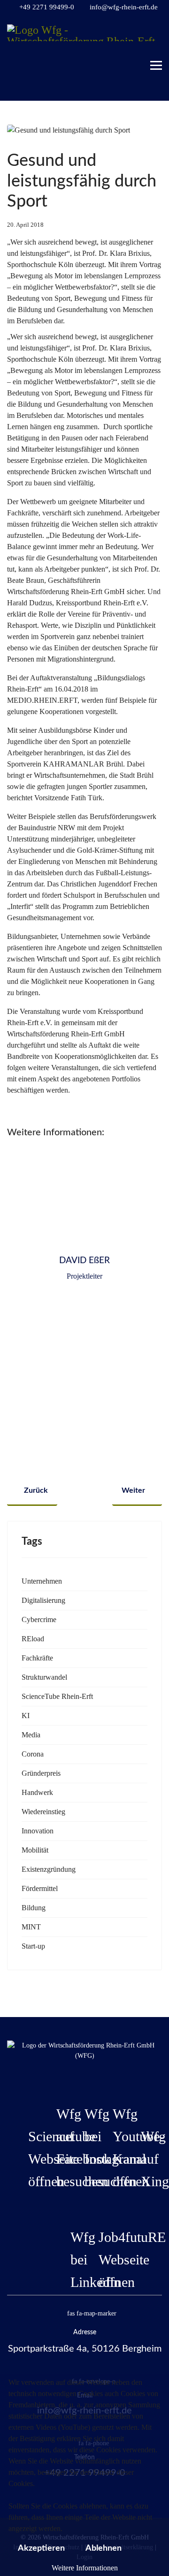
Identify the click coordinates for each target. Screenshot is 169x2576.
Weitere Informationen (85, 2568)
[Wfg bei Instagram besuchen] (84, 2080)
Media (31, 1735)
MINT (31, 1927)
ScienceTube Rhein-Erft (57, 1696)
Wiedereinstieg (43, 1812)
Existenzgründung (49, 1869)
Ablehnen (104, 2548)
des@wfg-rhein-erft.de (85, 1336)
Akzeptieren (41, 2548)
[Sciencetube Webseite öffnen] (28, 2103)
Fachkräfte (37, 1658)
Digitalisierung (43, 1600)
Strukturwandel (44, 1677)
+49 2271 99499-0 (47, 7)
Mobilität (35, 1850)
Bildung (34, 1908)
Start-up (33, 1946)
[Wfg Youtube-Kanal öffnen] (113, 2080)
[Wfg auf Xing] (141, 2103)
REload (33, 1639)
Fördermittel (40, 1888)
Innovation (38, 1831)
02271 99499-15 (85, 1325)
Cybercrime (39, 1619)
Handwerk (37, 1792)
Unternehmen (42, 1581)
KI (26, 1716)
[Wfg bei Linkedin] (70, 2204)
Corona (33, 1754)
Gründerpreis (41, 1773)
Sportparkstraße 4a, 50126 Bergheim (85, 2349)
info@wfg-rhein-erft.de (124, 7)
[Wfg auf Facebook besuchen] (56, 2080)
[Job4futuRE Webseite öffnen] (99, 2204)
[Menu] (156, 61)
